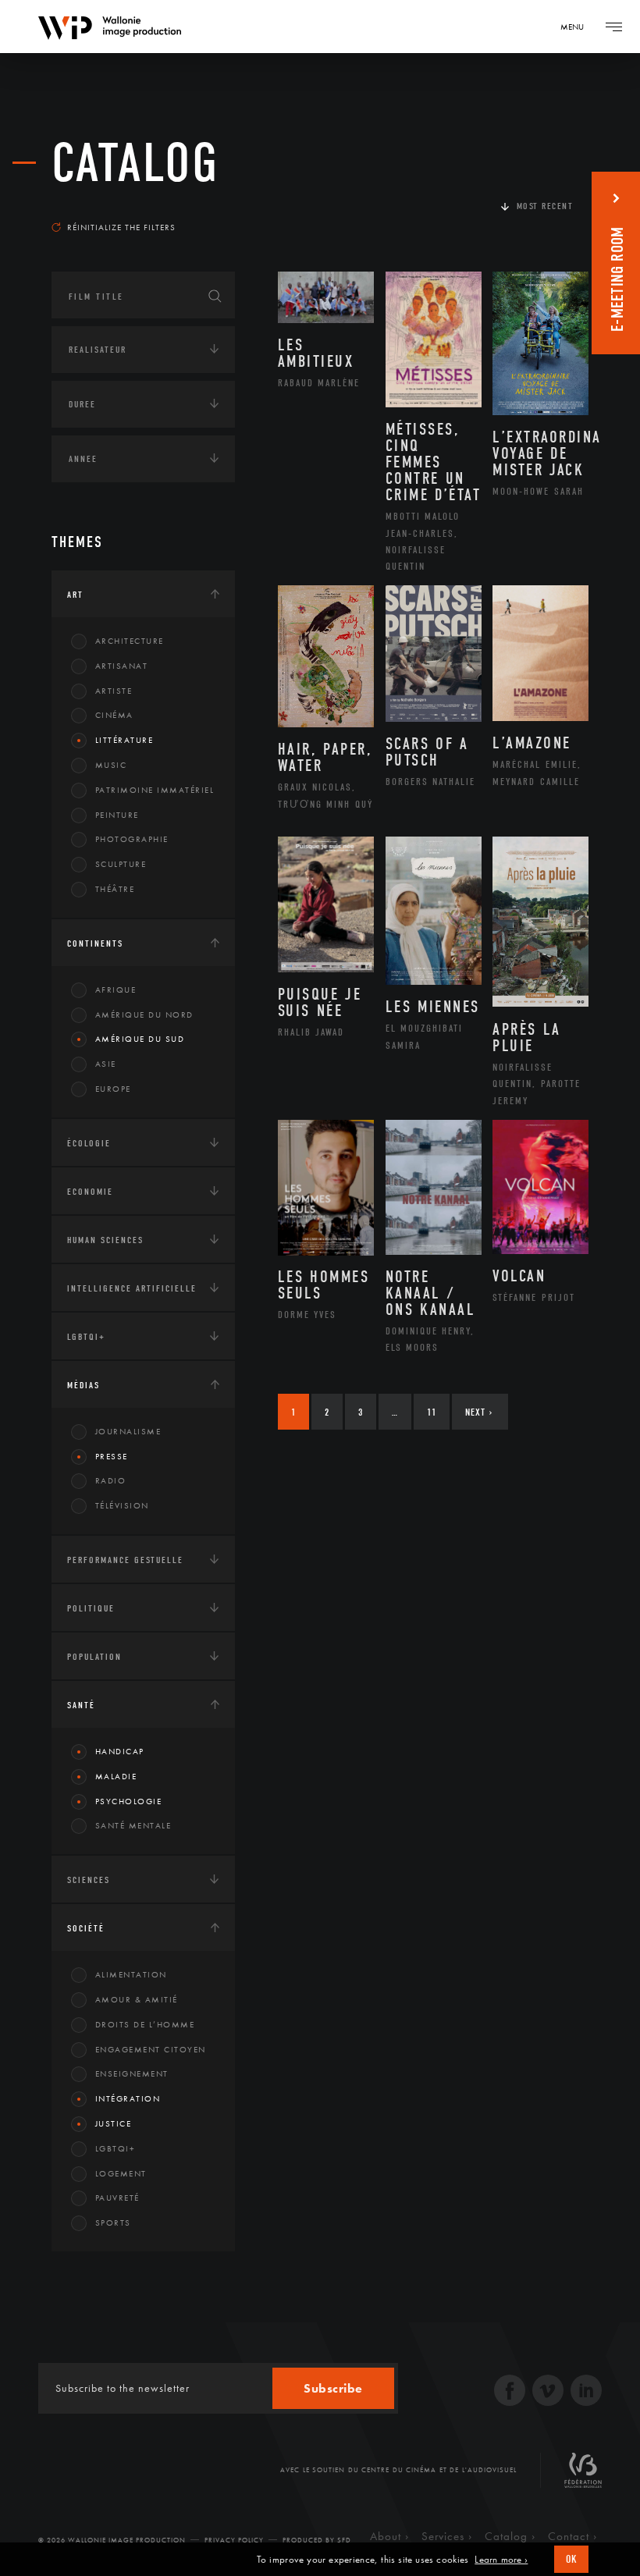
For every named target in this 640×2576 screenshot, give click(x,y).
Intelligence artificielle (132, 1288)
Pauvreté (117, 2198)
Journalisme (128, 1431)
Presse (112, 1456)
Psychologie (129, 1801)
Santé (81, 1705)
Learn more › (501, 2560)
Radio (111, 1480)
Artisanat (122, 666)
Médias (84, 1385)
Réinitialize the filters (121, 227)
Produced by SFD (317, 2540)
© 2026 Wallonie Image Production (112, 2540)
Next (479, 1412)
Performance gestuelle (125, 1560)
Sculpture (121, 864)
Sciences (89, 1880)
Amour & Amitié (137, 1999)
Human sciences (105, 1240)
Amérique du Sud (140, 1039)
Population (94, 1657)
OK (571, 2559)
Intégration (128, 2098)
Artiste (114, 691)
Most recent (545, 206)
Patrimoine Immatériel (155, 790)
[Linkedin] (586, 2392)
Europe (113, 1089)
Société (86, 1928)
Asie (106, 1064)
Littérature (124, 740)
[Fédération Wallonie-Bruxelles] (583, 2476)
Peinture (117, 815)
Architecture (130, 641)
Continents (95, 943)
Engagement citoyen (151, 2049)
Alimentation (131, 1974)
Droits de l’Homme (145, 2024)
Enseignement (132, 2073)
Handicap (120, 1751)
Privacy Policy (234, 2540)
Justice (114, 2123)
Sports (113, 2222)
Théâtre (115, 889)
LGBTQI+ (86, 1337)
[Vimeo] (548, 2392)
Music (111, 765)
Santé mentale (133, 1825)
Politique (91, 1608)
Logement (121, 2173)
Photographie (132, 839)
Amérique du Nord (144, 1014)
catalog (135, 163)
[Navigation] (613, 27)
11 (432, 1412)
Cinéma (114, 715)
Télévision (122, 1505)
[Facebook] (510, 2392)
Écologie (89, 1143)
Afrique (116, 990)
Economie (90, 1192)
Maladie (116, 1776)
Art (75, 595)
